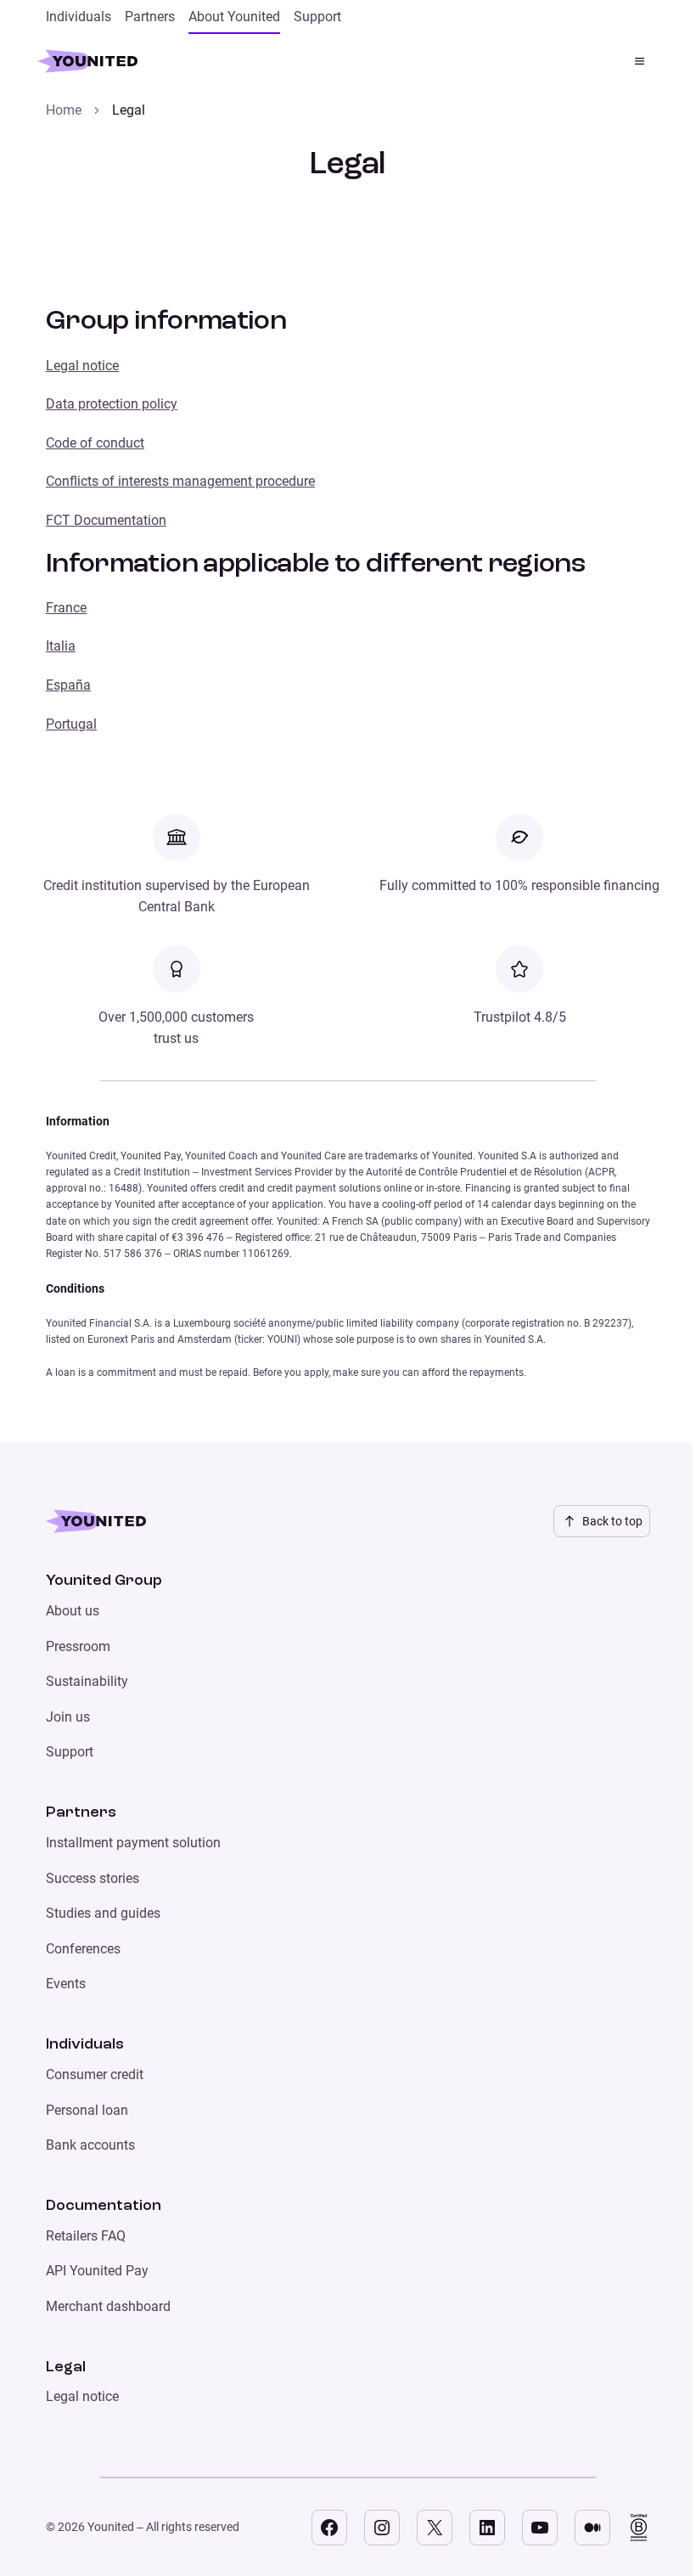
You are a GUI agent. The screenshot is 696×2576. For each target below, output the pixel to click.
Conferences (83, 1949)
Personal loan (87, 2110)
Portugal (71, 724)
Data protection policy (112, 404)
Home (64, 110)
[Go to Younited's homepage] (96, 61)
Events (66, 1984)
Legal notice (82, 366)
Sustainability (87, 1681)
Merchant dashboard (108, 2306)
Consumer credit (95, 2074)
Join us (68, 1717)
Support (70, 1752)
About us (73, 1611)
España (68, 685)
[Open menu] (640, 61)
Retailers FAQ (86, 2236)
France (66, 608)
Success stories (93, 1878)
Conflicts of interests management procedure (180, 481)
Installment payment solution (133, 1843)
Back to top (612, 1521)
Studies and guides (103, 1913)
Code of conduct (95, 443)
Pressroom (78, 1646)
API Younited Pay (97, 2271)
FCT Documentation (106, 520)
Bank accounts (90, 2145)
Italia (61, 646)
